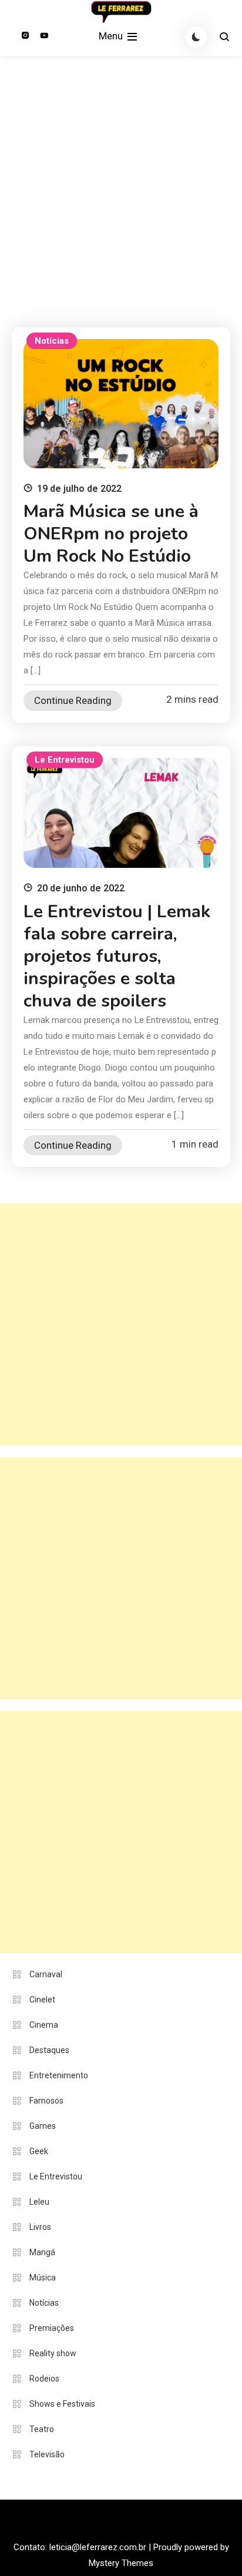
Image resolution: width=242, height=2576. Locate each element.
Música (43, 2278)
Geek (39, 2151)
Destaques (49, 2050)
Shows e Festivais (62, 2404)
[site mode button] (196, 37)
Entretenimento (59, 2075)
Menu (112, 36)
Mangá (42, 2252)
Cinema (44, 2025)
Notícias (52, 341)
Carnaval (46, 1974)
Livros (40, 2227)
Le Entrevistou (65, 760)
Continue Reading (73, 700)
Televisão (47, 2454)
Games (43, 2126)
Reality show (53, 2353)
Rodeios (44, 2379)
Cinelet (42, 2000)
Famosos (46, 2101)
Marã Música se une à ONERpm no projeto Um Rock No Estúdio (111, 534)
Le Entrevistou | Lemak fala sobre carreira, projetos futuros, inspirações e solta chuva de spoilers (117, 956)
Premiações (52, 2328)
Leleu (39, 2202)
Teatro (42, 2429)
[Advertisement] (121, 183)
